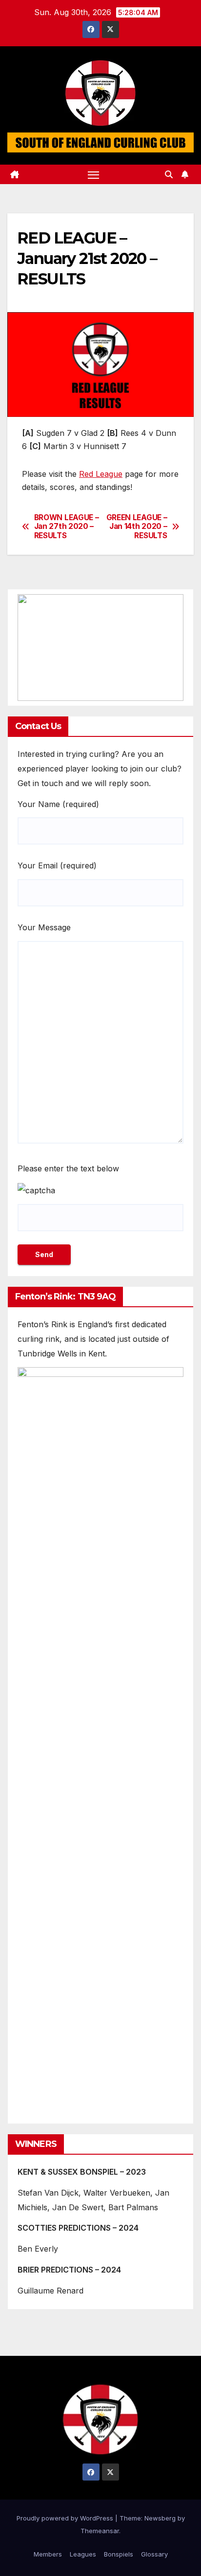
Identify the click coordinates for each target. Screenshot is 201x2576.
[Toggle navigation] (94, 174)
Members (48, 2554)
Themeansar (100, 2531)
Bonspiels (119, 2554)
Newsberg (160, 2518)
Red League (101, 474)
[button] (169, 174)
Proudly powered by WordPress (66, 2518)
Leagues (83, 2554)
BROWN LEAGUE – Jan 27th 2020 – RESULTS (67, 527)
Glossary (154, 2554)
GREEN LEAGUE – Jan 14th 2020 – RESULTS (137, 527)
